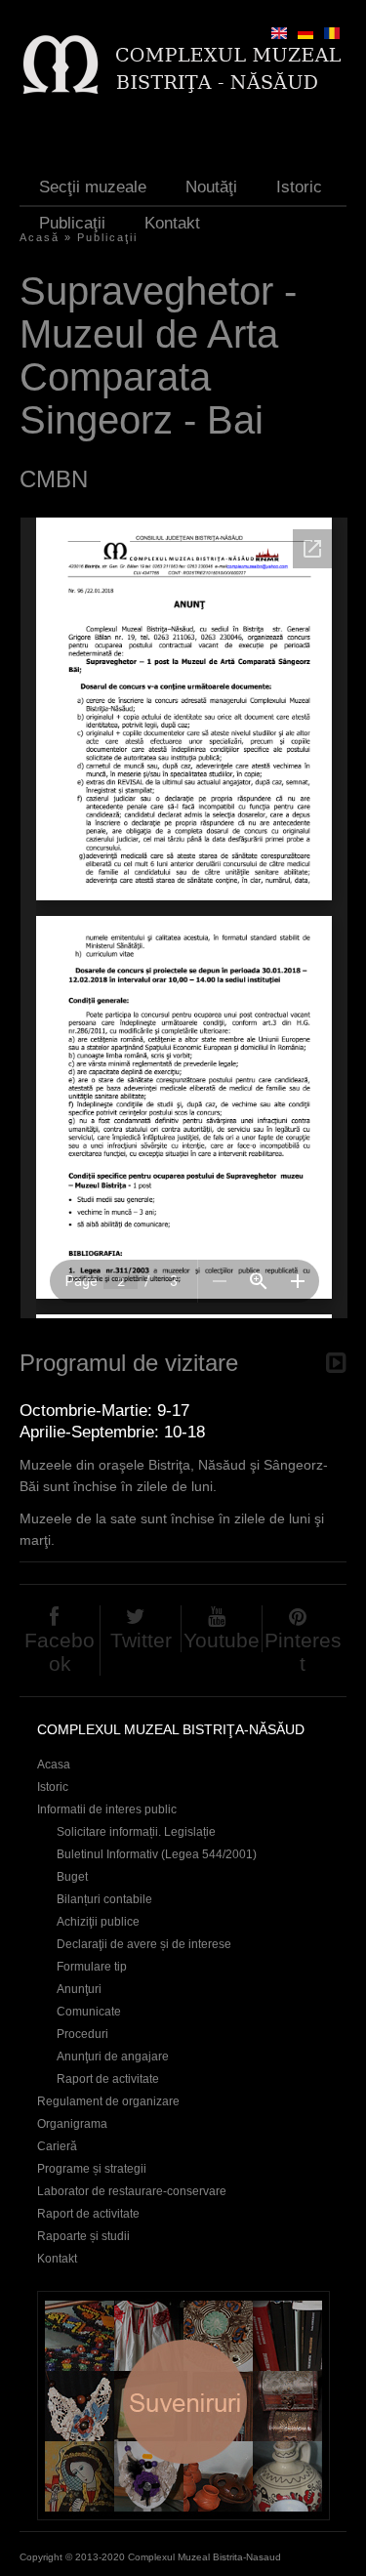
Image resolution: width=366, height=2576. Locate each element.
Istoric (299, 187)
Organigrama (72, 2124)
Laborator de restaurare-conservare (132, 2191)
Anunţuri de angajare (113, 2057)
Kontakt (172, 223)
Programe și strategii (92, 2169)
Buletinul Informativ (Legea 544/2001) (157, 1854)
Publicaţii (72, 223)
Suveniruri (183, 2406)
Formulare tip (92, 1967)
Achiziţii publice (98, 1922)
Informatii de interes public (107, 1809)
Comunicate (89, 2012)
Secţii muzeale (93, 187)
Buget (72, 1877)
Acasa (54, 1765)
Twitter (141, 1640)
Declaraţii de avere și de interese (144, 1944)
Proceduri (82, 2034)
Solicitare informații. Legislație (136, 1832)
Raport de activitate (108, 2079)
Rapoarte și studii (83, 2236)
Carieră (57, 2146)
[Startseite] (181, 64)
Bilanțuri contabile (104, 1899)
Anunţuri (79, 1989)
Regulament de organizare (108, 2101)
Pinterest (303, 1652)
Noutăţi (211, 187)
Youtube (222, 1640)
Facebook (60, 1652)
